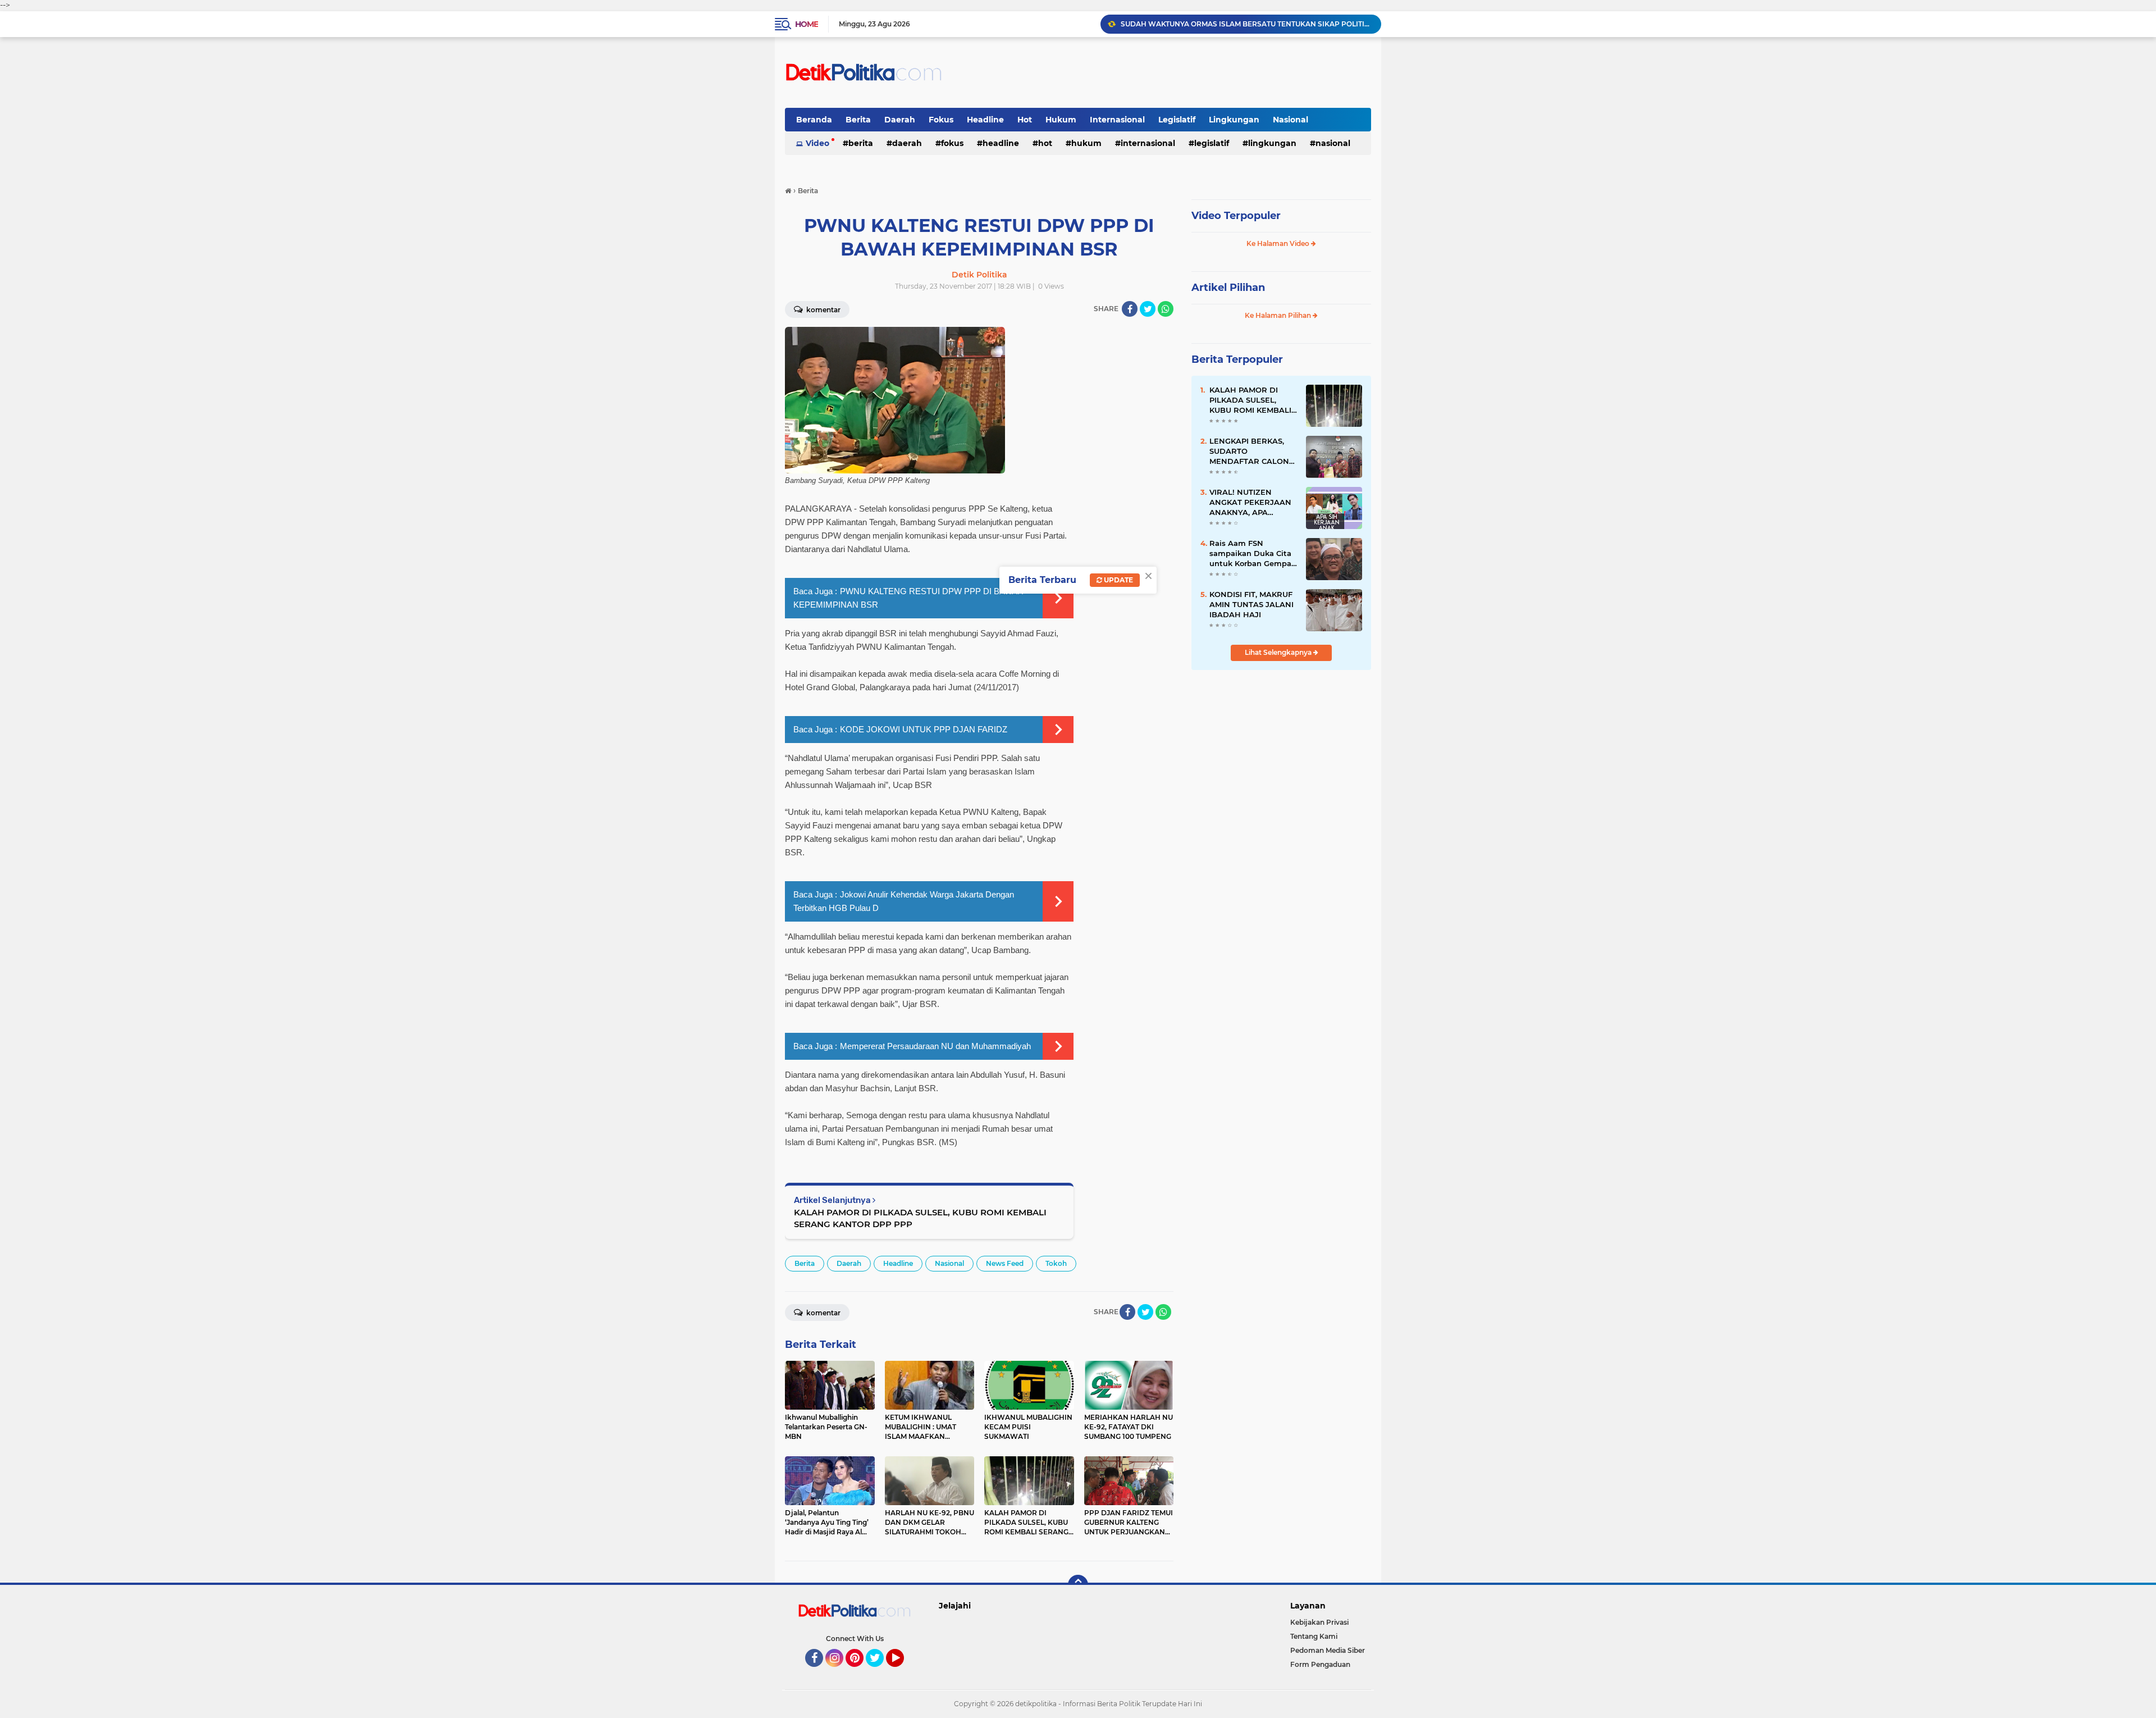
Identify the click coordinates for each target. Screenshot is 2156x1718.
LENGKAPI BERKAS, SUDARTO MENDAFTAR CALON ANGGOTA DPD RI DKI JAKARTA (1252, 452)
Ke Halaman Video (1279, 243)
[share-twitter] (1148, 309)
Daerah (900, 120)
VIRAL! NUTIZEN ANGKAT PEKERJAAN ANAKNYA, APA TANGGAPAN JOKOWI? (1250, 503)
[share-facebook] (1130, 309)
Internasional (1117, 120)
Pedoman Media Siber (1328, 1650)
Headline (985, 120)
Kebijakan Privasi (1319, 1622)
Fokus (941, 120)
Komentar (823, 310)
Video (817, 143)
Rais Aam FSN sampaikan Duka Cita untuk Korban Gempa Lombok (1250, 554)
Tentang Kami (1314, 1636)
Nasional (1291, 120)
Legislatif (1177, 120)
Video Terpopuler (1236, 216)
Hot (1025, 120)
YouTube (903, 1672)
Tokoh (1056, 1263)
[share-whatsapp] (1166, 309)
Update (1118, 580)
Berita (858, 120)
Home (807, 24)
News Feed (1005, 1263)
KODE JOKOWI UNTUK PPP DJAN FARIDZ (924, 729)
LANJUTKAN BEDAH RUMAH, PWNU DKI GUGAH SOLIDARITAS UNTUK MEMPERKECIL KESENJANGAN (1246, 24)
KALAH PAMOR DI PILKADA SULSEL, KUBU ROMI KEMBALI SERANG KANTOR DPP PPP (920, 1218)
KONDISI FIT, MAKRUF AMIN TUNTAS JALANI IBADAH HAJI (1251, 604)
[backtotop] (1078, 1585)
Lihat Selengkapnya (1279, 652)
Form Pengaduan (1320, 1664)
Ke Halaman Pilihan (1279, 315)
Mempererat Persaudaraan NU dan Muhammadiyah (935, 1046)
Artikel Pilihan (1228, 288)
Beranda (814, 120)
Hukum (1061, 120)
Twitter (880, 1672)
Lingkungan (1234, 120)
